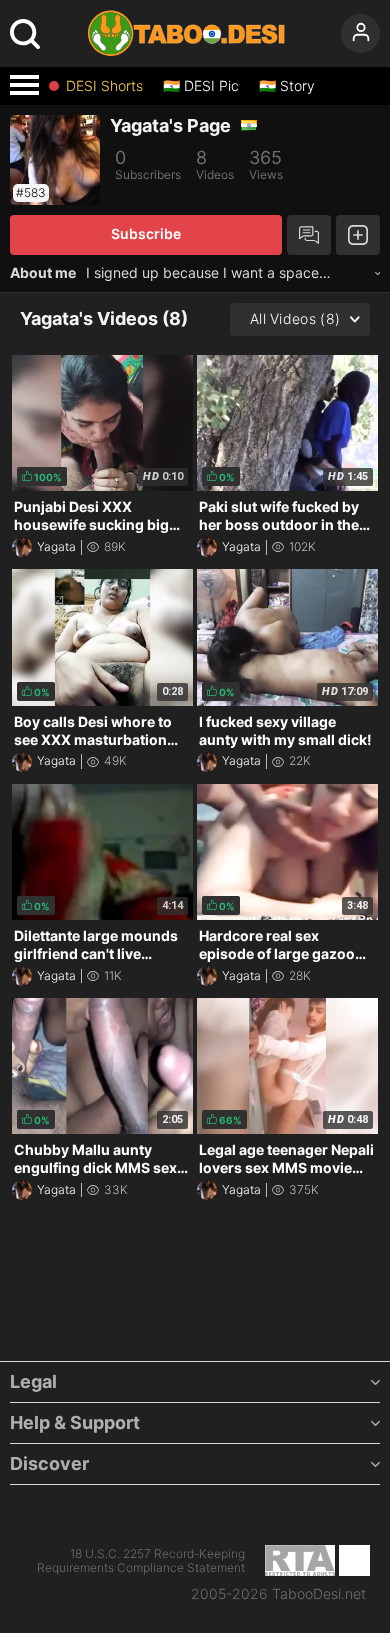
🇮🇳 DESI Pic (201, 86)
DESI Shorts (104, 86)
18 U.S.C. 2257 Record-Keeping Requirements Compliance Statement (141, 1561)
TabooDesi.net (319, 1594)
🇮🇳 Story (287, 86)
